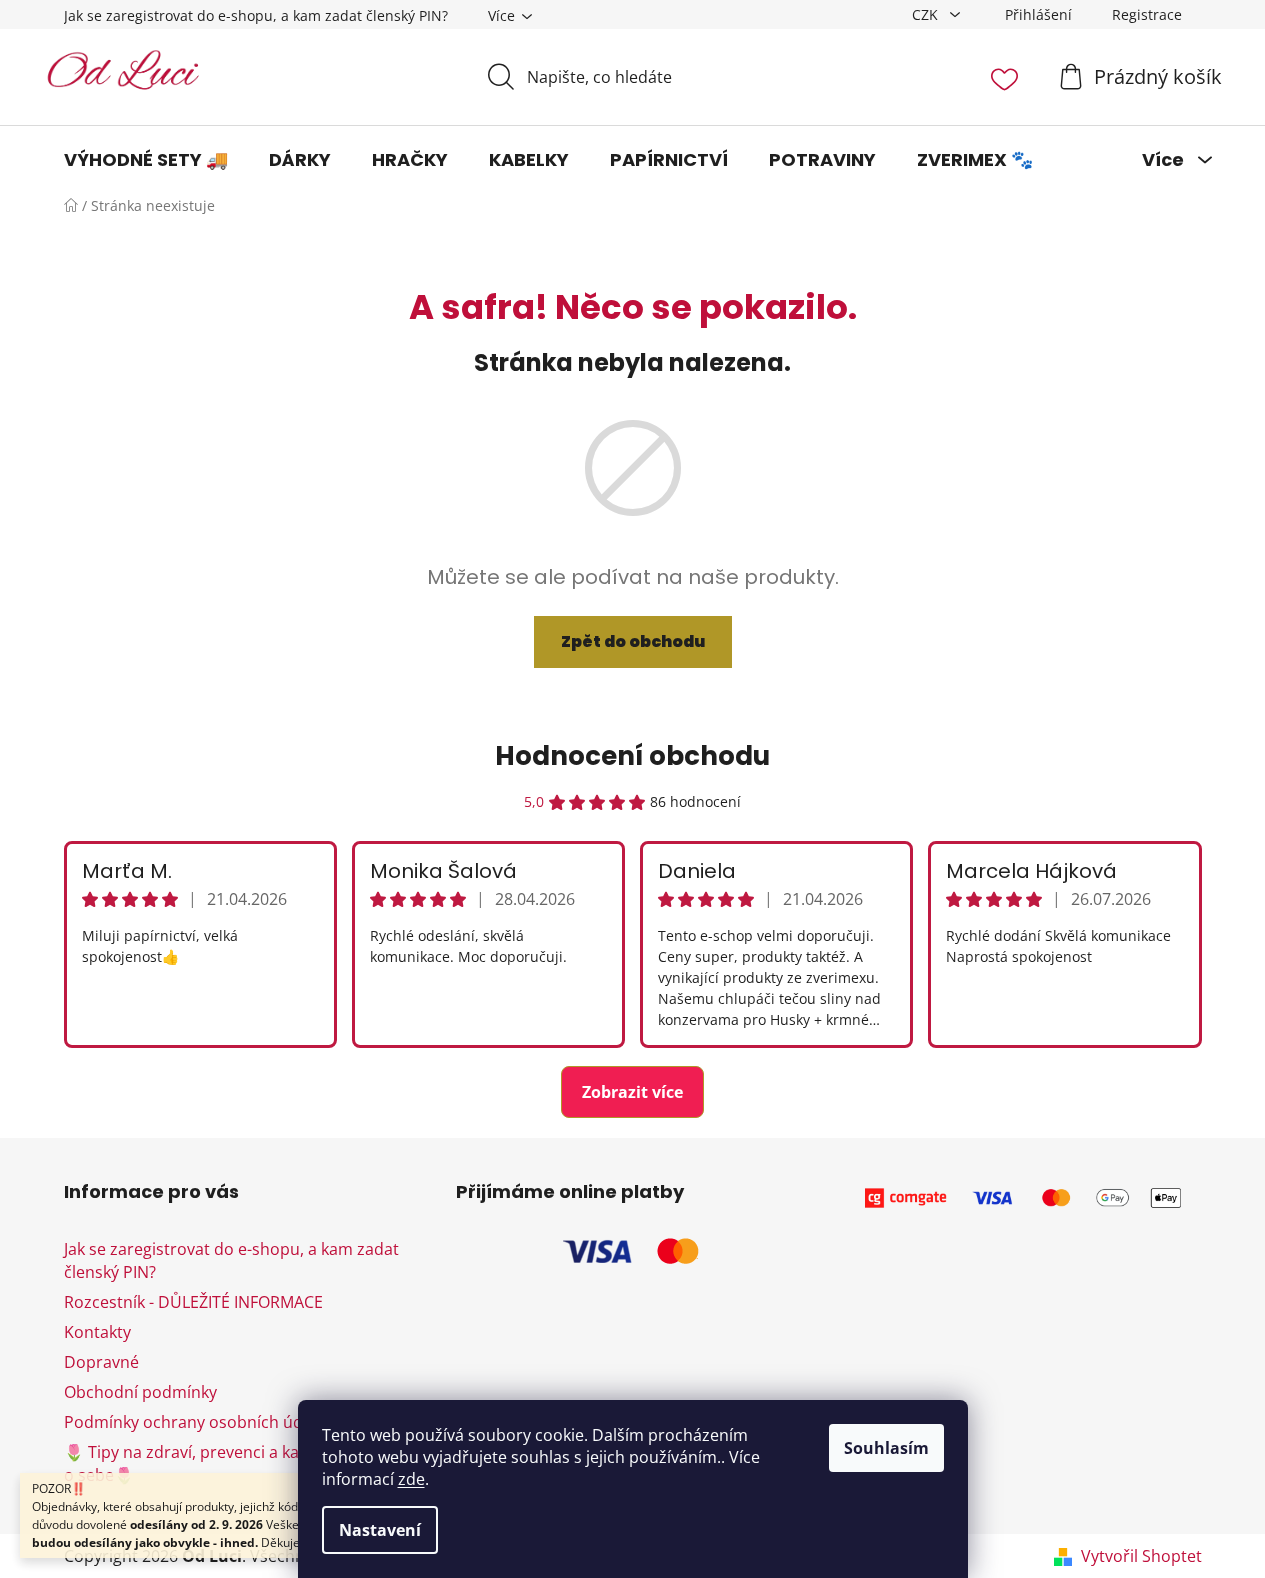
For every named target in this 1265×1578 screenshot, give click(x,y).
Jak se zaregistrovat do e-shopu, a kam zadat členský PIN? (256, 15)
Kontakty (97, 1332)
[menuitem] (146, 160)
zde (411, 1479)
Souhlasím (886, 1448)
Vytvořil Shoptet (1141, 1556)
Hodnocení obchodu (632, 756)
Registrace (1147, 14)
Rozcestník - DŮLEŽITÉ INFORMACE (193, 1302)
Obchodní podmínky (140, 1392)
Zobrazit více (632, 1092)
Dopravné (101, 1362)
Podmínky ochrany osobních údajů (195, 1422)
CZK (927, 14)
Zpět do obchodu (633, 641)
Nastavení (380, 1530)
